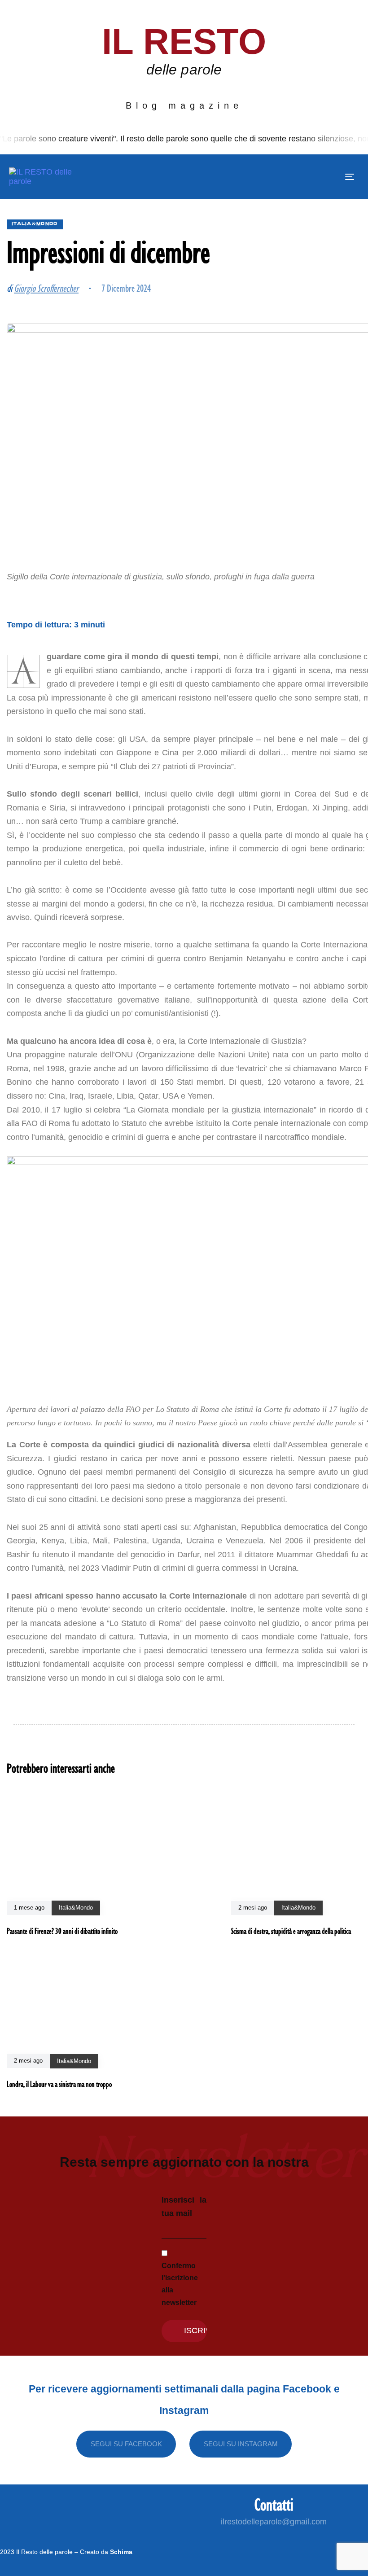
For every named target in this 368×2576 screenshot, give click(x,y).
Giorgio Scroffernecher (46, 288)
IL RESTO (184, 42)
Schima (121, 2552)
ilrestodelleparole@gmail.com (274, 2522)
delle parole (184, 70)
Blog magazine (184, 105)
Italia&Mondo (35, 224)
